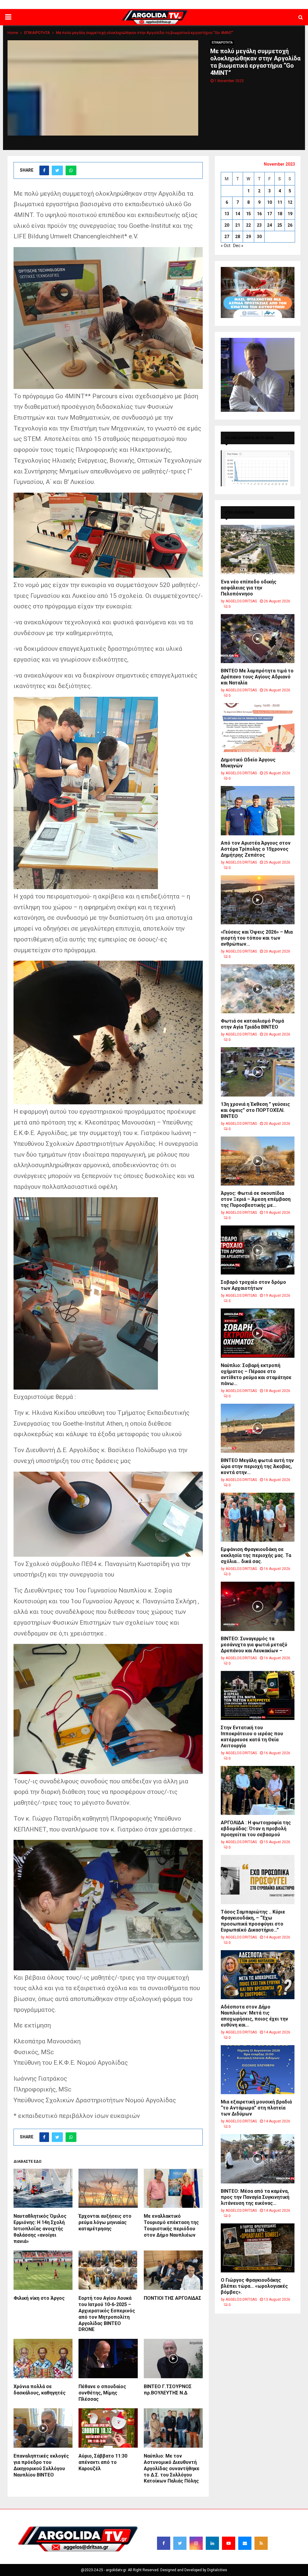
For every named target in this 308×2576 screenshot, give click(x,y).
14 (238, 214)
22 (248, 225)
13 (227, 214)
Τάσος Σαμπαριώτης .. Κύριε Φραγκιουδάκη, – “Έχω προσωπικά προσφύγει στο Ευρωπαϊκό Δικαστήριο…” (253, 1921)
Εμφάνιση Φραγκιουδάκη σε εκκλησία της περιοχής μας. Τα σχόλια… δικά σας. (256, 1555)
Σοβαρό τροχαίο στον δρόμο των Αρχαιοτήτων (253, 1285)
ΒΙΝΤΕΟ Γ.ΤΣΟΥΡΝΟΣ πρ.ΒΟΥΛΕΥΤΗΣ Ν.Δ (168, 2390)
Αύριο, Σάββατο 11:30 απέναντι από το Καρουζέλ (103, 2462)
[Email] (245, 2543)
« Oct (226, 246)
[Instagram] (196, 2543)
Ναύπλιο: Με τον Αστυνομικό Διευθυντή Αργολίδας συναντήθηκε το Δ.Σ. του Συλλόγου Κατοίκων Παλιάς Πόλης (172, 2468)
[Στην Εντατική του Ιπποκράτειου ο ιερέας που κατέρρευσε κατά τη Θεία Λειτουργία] (258, 1695)
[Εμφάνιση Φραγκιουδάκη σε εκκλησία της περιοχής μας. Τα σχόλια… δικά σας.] (258, 1517)
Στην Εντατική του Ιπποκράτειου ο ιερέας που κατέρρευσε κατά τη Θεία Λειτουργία (252, 1737)
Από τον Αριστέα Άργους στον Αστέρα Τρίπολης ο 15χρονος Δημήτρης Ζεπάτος (256, 849)
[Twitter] (180, 2543)
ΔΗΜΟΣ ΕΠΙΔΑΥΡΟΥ (236, 5)
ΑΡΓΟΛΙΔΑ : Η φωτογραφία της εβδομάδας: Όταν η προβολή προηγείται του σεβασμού (256, 1829)
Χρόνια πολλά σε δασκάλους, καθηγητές (40, 2390)
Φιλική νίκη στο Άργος (39, 2298)
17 (269, 214)
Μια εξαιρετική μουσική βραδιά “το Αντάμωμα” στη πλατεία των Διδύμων (256, 2108)
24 (269, 225)
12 (290, 202)
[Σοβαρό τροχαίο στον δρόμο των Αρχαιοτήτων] (258, 1250)
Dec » (238, 246)
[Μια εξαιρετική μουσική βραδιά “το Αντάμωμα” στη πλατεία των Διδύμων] (258, 2070)
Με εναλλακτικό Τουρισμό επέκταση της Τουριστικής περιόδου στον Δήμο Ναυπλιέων (171, 2225)
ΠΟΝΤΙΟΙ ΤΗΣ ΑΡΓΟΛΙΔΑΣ (172, 2298)
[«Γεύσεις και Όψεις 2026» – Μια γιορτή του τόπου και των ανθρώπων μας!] (258, 900)
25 (280, 225)
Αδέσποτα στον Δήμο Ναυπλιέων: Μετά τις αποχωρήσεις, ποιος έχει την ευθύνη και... (254, 2016)
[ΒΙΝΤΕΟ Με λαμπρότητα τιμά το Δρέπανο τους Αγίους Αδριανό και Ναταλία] (258, 639)
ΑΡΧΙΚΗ (93, 5)
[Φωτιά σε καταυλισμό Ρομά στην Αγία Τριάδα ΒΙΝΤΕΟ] (258, 989)
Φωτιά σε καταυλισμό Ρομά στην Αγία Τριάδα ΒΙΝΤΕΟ (252, 1024)
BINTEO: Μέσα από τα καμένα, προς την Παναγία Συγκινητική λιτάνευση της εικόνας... (255, 2197)
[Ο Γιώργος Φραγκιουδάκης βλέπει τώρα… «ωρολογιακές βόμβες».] (258, 2248)
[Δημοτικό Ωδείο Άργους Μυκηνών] (258, 728)
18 (280, 214)
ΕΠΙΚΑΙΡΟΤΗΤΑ (222, 43)
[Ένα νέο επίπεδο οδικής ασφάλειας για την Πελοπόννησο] (258, 549)
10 (269, 202)
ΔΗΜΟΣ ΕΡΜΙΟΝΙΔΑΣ (160, 5)
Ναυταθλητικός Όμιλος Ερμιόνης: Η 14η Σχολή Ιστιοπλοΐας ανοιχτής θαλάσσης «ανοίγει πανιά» (40, 2229)
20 (227, 225)
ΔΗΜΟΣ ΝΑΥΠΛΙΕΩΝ (121, 5)
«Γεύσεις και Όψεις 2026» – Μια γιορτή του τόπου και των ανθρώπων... (257, 938)
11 (280, 202)
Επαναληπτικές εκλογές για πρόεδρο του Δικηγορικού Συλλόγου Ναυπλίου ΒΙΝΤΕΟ (41, 2465)
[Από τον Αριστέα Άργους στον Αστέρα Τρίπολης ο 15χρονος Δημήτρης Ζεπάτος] (258, 811)
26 (290, 225)
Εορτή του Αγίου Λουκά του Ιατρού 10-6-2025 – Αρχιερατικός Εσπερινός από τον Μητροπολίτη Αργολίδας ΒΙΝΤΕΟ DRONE (107, 2314)
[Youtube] (229, 2543)
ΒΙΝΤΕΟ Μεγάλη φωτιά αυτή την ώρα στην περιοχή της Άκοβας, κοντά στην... (257, 1466)
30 (259, 237)
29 (248, 237)
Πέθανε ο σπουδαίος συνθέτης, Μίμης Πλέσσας (102, 2393)
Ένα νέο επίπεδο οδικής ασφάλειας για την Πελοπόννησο (249, 588)
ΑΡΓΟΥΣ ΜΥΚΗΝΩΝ (199, 5)
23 (259, 225)
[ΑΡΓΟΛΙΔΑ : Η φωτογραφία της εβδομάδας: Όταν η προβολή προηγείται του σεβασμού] (258, 1790)
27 (227, 237)
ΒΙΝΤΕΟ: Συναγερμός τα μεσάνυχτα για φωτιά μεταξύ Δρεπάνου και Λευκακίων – (254, 1645)
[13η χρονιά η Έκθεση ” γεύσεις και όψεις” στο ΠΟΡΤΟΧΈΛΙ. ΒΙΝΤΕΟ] (258, 1072)
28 (238, 237)
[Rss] (261, 2543)
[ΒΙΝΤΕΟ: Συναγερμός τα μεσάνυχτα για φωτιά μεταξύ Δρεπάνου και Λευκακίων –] (258, 1606)
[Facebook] (164, 2543)
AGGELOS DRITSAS (241, 601)
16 (259, 214)
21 (238, 225)
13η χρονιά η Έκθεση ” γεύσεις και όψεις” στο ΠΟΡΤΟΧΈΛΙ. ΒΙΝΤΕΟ (255, 1110)
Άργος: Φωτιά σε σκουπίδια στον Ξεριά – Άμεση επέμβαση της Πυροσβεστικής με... (256, 1199)
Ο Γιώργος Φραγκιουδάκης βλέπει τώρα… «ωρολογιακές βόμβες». (254, 2286)
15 (248, 214)
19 (290, 214)
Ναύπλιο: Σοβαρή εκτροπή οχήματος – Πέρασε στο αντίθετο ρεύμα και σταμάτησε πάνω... (256, 1374)
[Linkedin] (212, 2543)
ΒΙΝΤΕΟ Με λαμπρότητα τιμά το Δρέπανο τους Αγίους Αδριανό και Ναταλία (257, 677)
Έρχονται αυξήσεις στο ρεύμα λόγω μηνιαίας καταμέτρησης (105, 2222)
